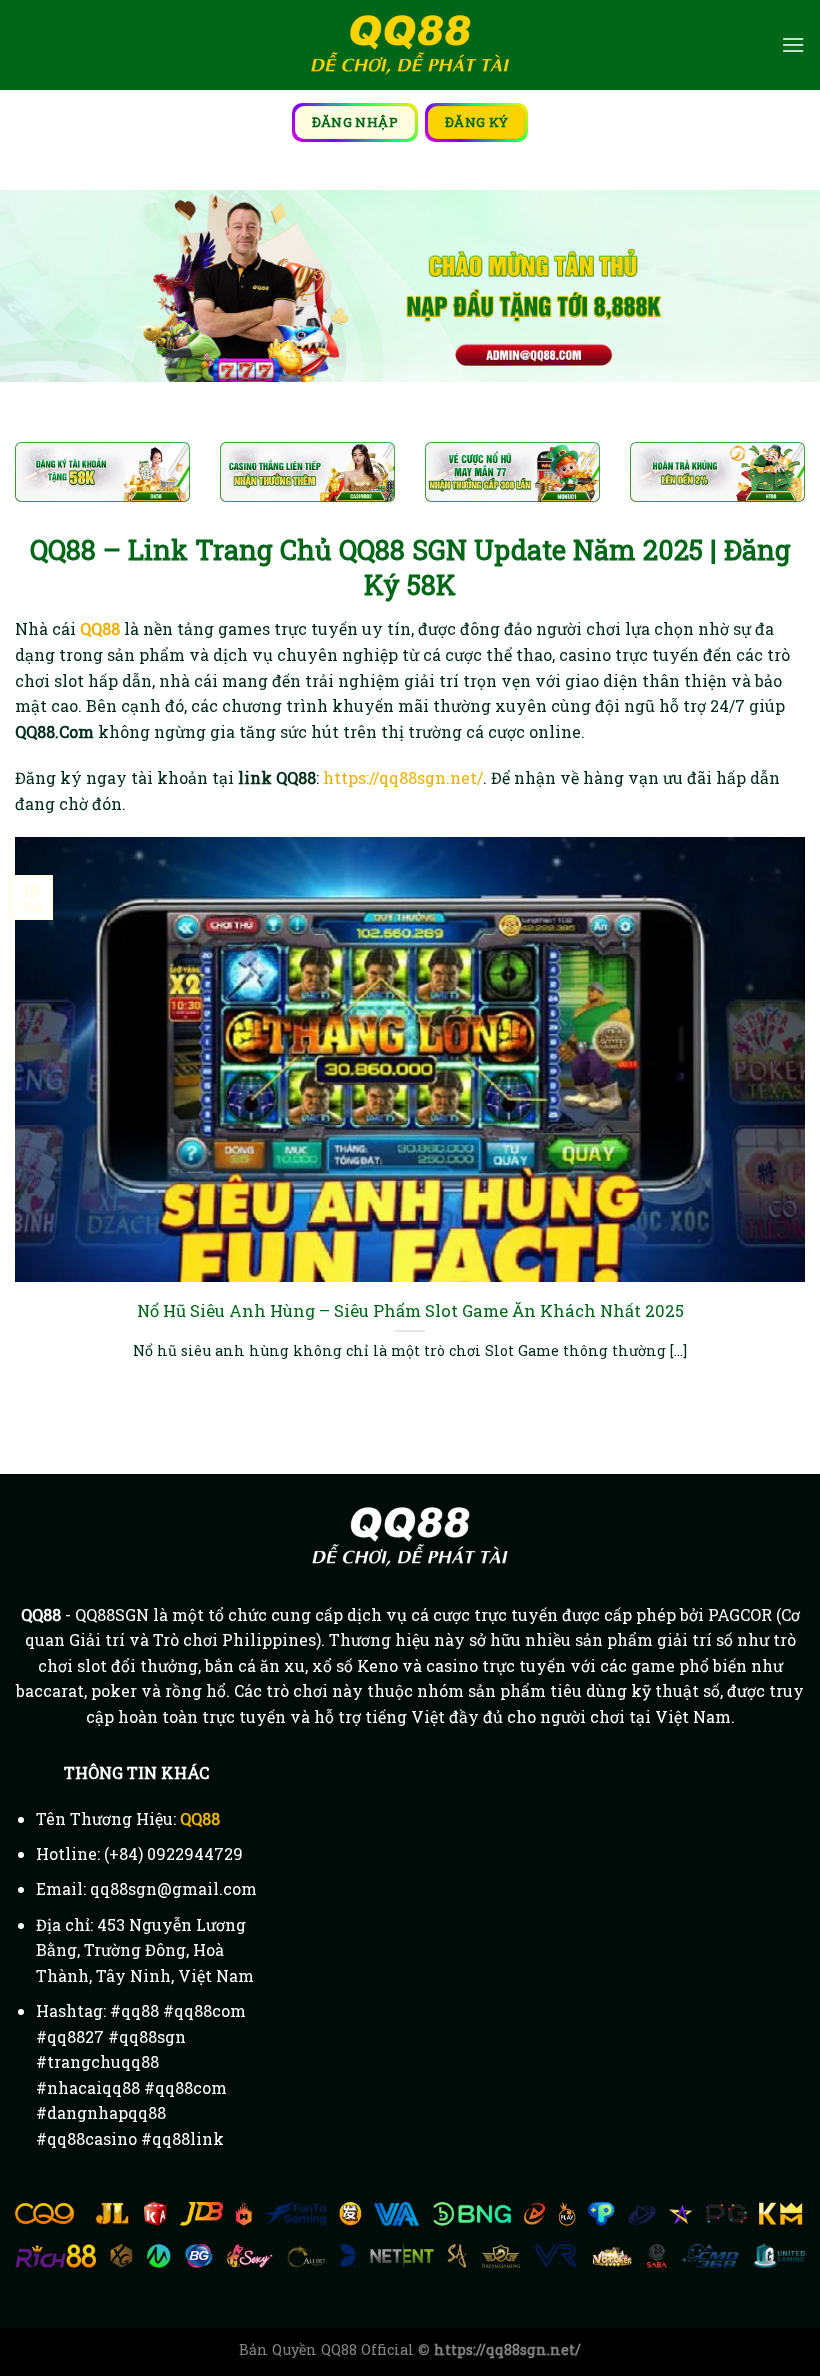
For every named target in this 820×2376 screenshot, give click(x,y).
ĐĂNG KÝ (477, 122)
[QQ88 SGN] (410, 45)
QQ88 (200, 1818)
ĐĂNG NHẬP (355, 122)
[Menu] (793, 44)
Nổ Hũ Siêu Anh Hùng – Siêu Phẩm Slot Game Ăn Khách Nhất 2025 (410, 1310)
